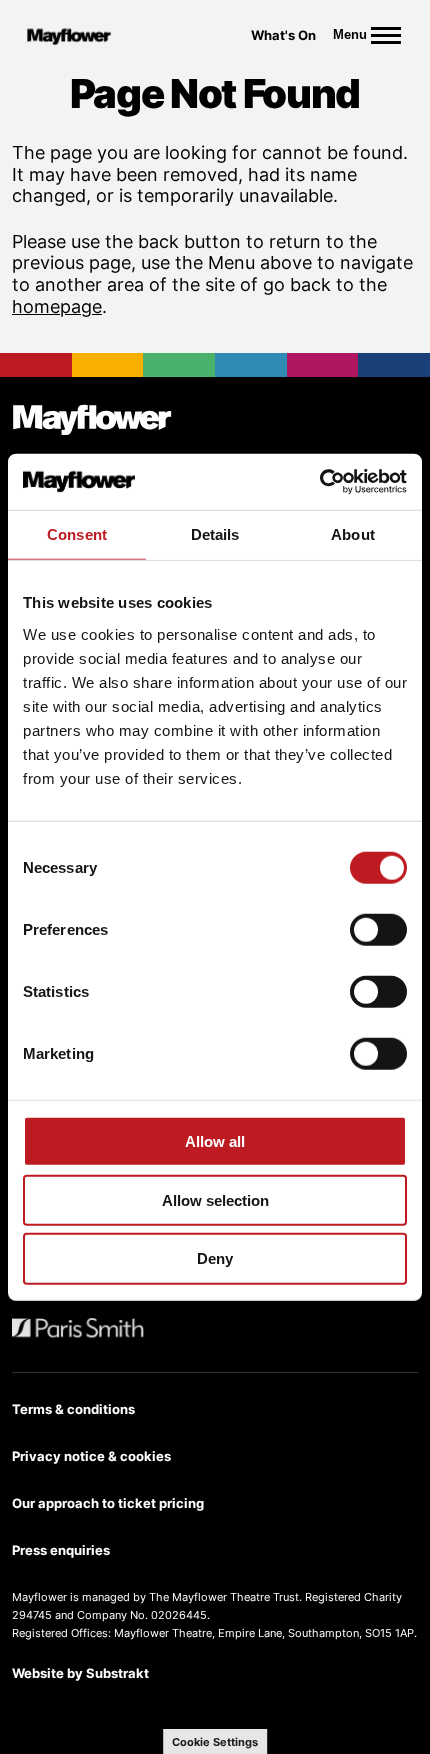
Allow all (215, 1141)
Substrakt (117, 1673)
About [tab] (353, 533)
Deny (215, 1258)
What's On (283, 35)
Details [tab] (215, 533)
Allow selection (215, 1199)
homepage (57, 306)
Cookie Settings (215, 1742)
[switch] (378, 930)
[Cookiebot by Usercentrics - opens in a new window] (319, 482)
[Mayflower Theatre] (74, 35)
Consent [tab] (77, 533)
